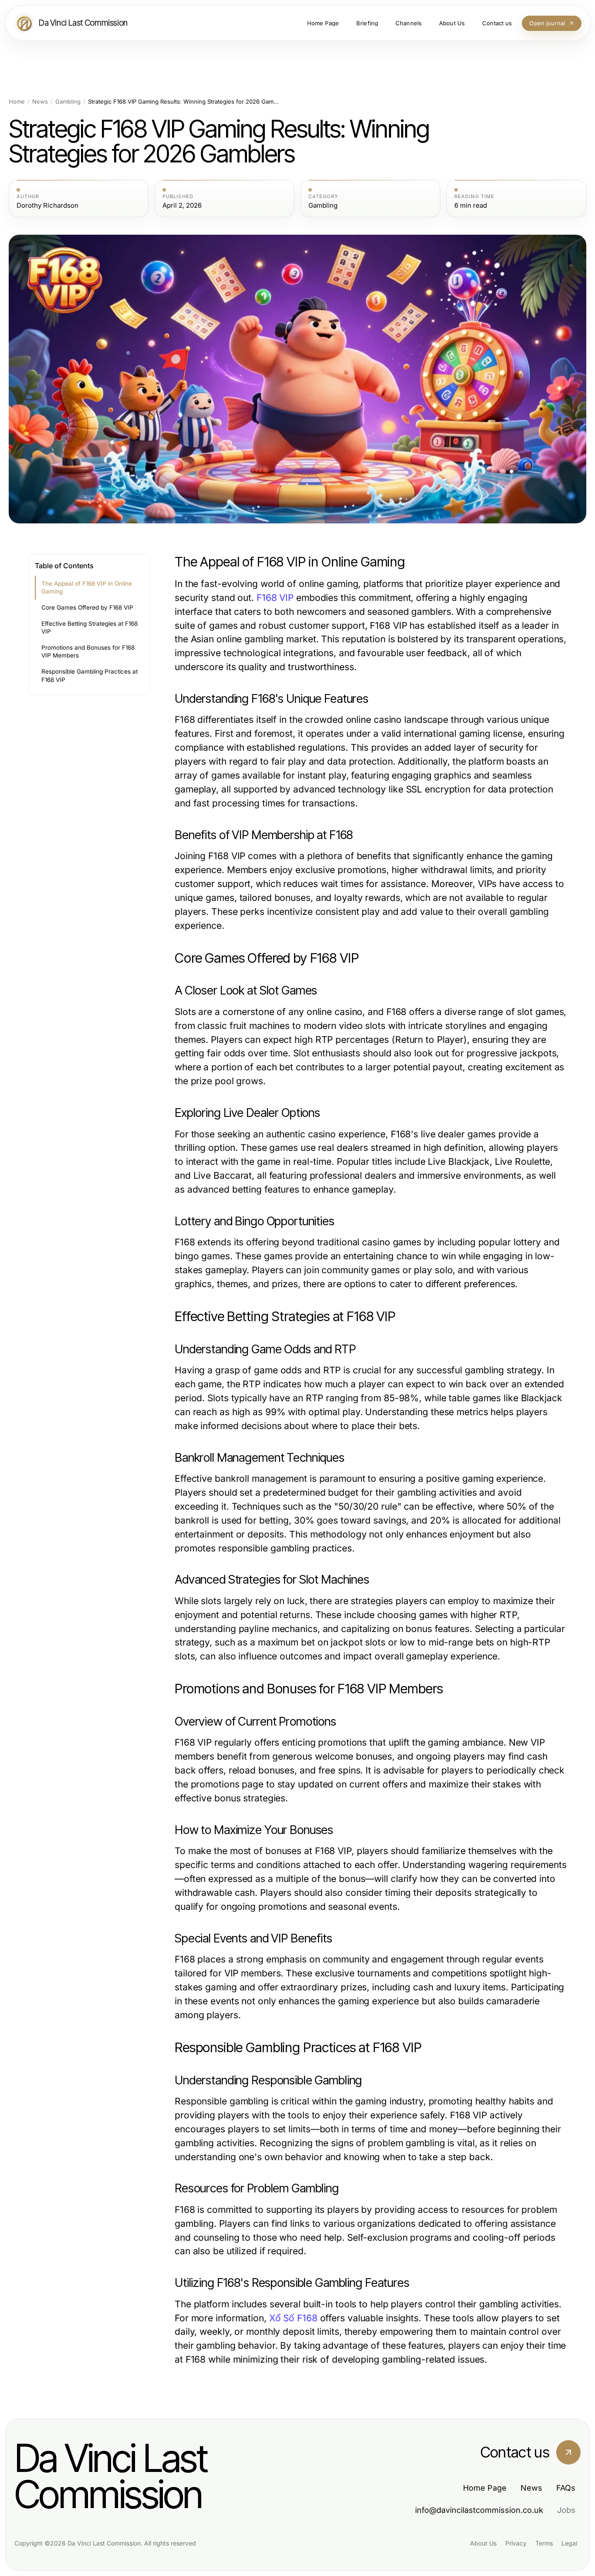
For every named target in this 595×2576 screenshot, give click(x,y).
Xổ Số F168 (293, 2318)
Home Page (485, 2488)
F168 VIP (275, 598)
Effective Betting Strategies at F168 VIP (90, 628)
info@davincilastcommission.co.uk (479, 2510)
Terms (544, 2543)
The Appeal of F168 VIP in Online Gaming (87, 588)
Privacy (516, 2543)
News (40, 102)
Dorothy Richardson (47, 206)
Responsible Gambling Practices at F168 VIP (90, 676)
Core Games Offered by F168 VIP (87, 607)
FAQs (566, 2488)
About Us (483, 2543)
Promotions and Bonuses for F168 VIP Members (88, 652)
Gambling (68, 102)
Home (17, 102)
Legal (569, 2543)
